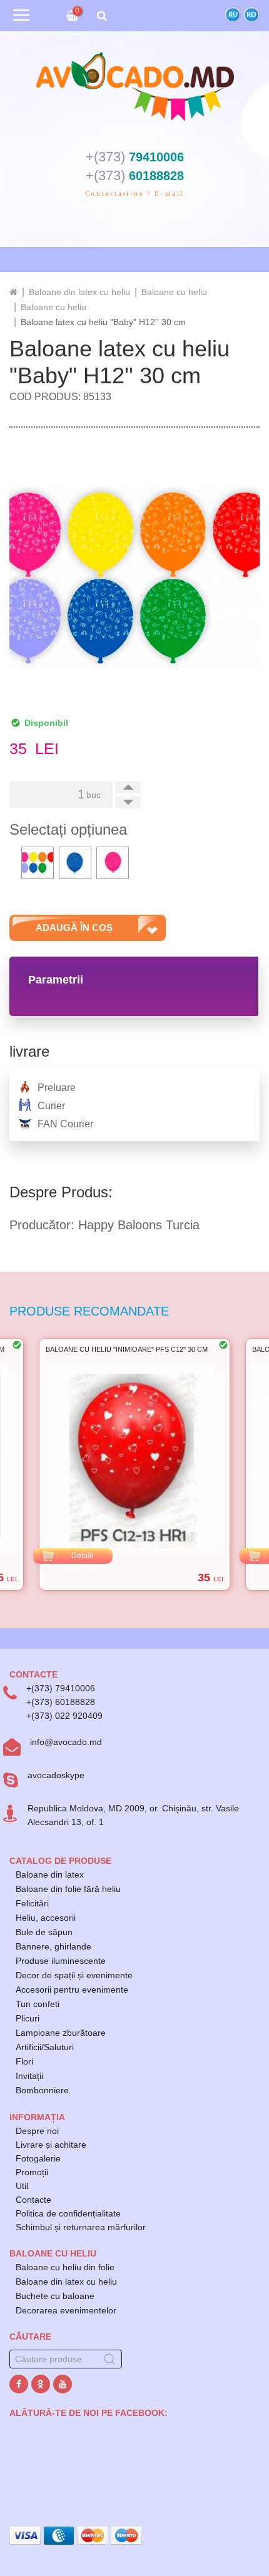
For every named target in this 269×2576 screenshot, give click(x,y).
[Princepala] (13, 292)
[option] (115, 1464)
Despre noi (37, 2131)
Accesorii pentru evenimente (72, 1990)
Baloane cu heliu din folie (65, 2267)
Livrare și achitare (51, 2145)
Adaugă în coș (74, 928)
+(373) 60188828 (61, 1702)
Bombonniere (42, 2090)
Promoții (32, 2172)
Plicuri (28, 2018)
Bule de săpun (44, 1932)
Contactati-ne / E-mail (134, 193)
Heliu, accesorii (46, 1918)
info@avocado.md (66, 1742)
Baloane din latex (50, 1874)
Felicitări (32, 1903)
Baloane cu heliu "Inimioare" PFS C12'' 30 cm (107, 1349)
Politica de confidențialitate (68, 2213)
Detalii (63, 1556)
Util (22, 2186)
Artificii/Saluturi (45, 2047)
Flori (24, 2061)
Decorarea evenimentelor (66, 2310)
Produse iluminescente (61, 1961)
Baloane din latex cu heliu (66, 2282)
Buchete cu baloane (55, 2296)
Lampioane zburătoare (61, 2033)
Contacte (33, 2200)
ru (233, 15)
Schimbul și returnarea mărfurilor (81, 2227)
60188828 (135, 176)
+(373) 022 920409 (64, 1716)
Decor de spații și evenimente (74, 1975)
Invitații (29, 2076)
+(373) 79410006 (61, 1688)
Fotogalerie (38, 2158)
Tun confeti (38, 2004)
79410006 (135, 157)
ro (251, 15)
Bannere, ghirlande (53, 1946)
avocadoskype (56, 1775)
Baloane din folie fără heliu (68, 1889)
